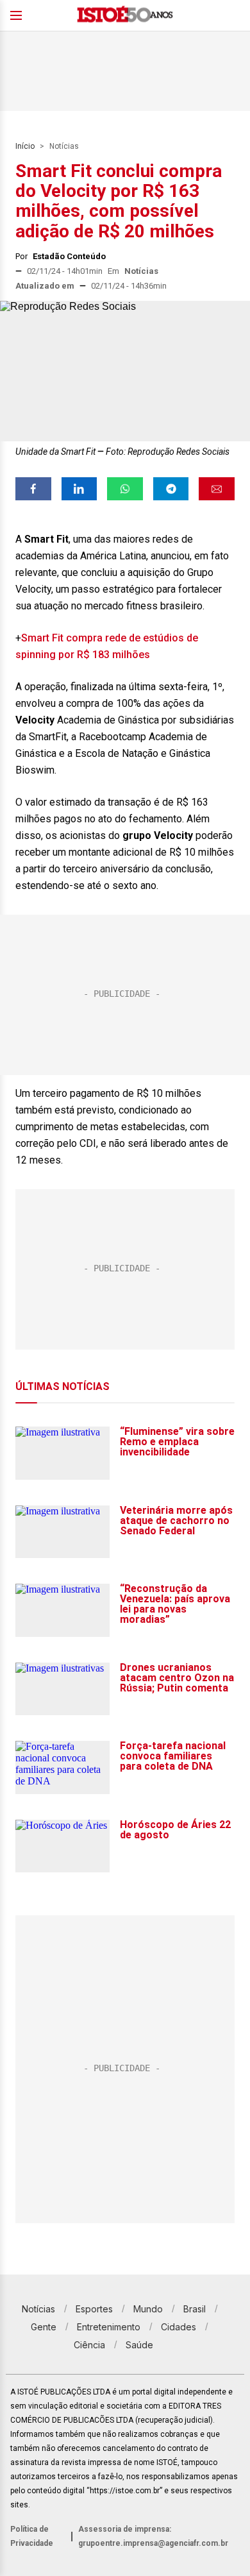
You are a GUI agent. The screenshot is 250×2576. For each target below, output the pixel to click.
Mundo (148, 2309)
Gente (44, 2327)
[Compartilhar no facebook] (33, 489)
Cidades (179, 2327)
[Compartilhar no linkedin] (79, 489)
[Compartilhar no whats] (125, 489)
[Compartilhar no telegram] (171, 489)
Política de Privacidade (32, 2536)
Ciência (89, 2345)
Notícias (64, 146)
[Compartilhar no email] (217, 489)
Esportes (94, 2309)
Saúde (139, 2345)
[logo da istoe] (125, 16)
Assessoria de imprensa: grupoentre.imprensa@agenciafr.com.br (153, 2536)
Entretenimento (109, 2327)
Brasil (195, 2309)
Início (25, 146)
